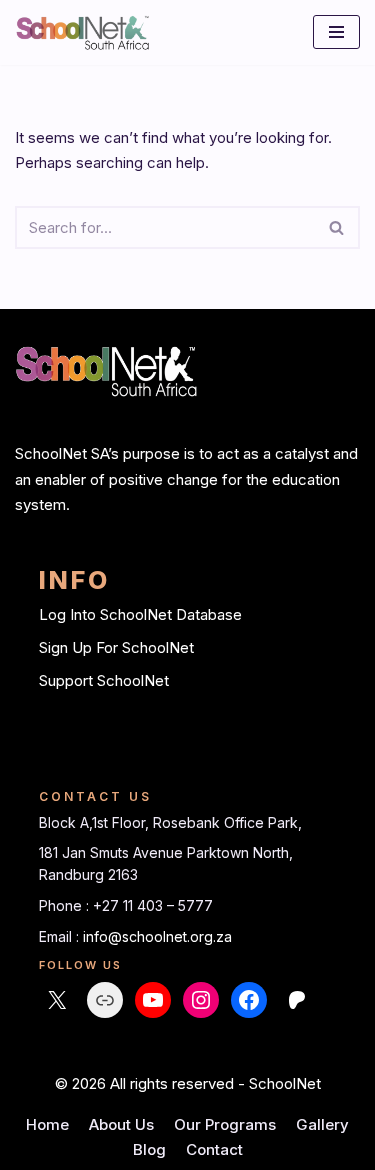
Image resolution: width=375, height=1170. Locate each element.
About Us (121, 1124)
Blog (149, 1149)
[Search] (337, 227)
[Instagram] (201, 1000)
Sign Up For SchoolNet (116, 647)
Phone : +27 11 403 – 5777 (126, 905)
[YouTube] (153, 1000)
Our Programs (225, 1124)
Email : (61, 936)
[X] (57, 1000)
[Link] (105, 1000)
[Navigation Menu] (336, 32)
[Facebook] (249, 1000)
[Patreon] (297, 1000)
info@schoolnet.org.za (157, 936)
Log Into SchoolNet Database (140, 614)
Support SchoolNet (104, 680)
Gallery (322, 1124)
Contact (214, 1149)
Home (47, 1124)
